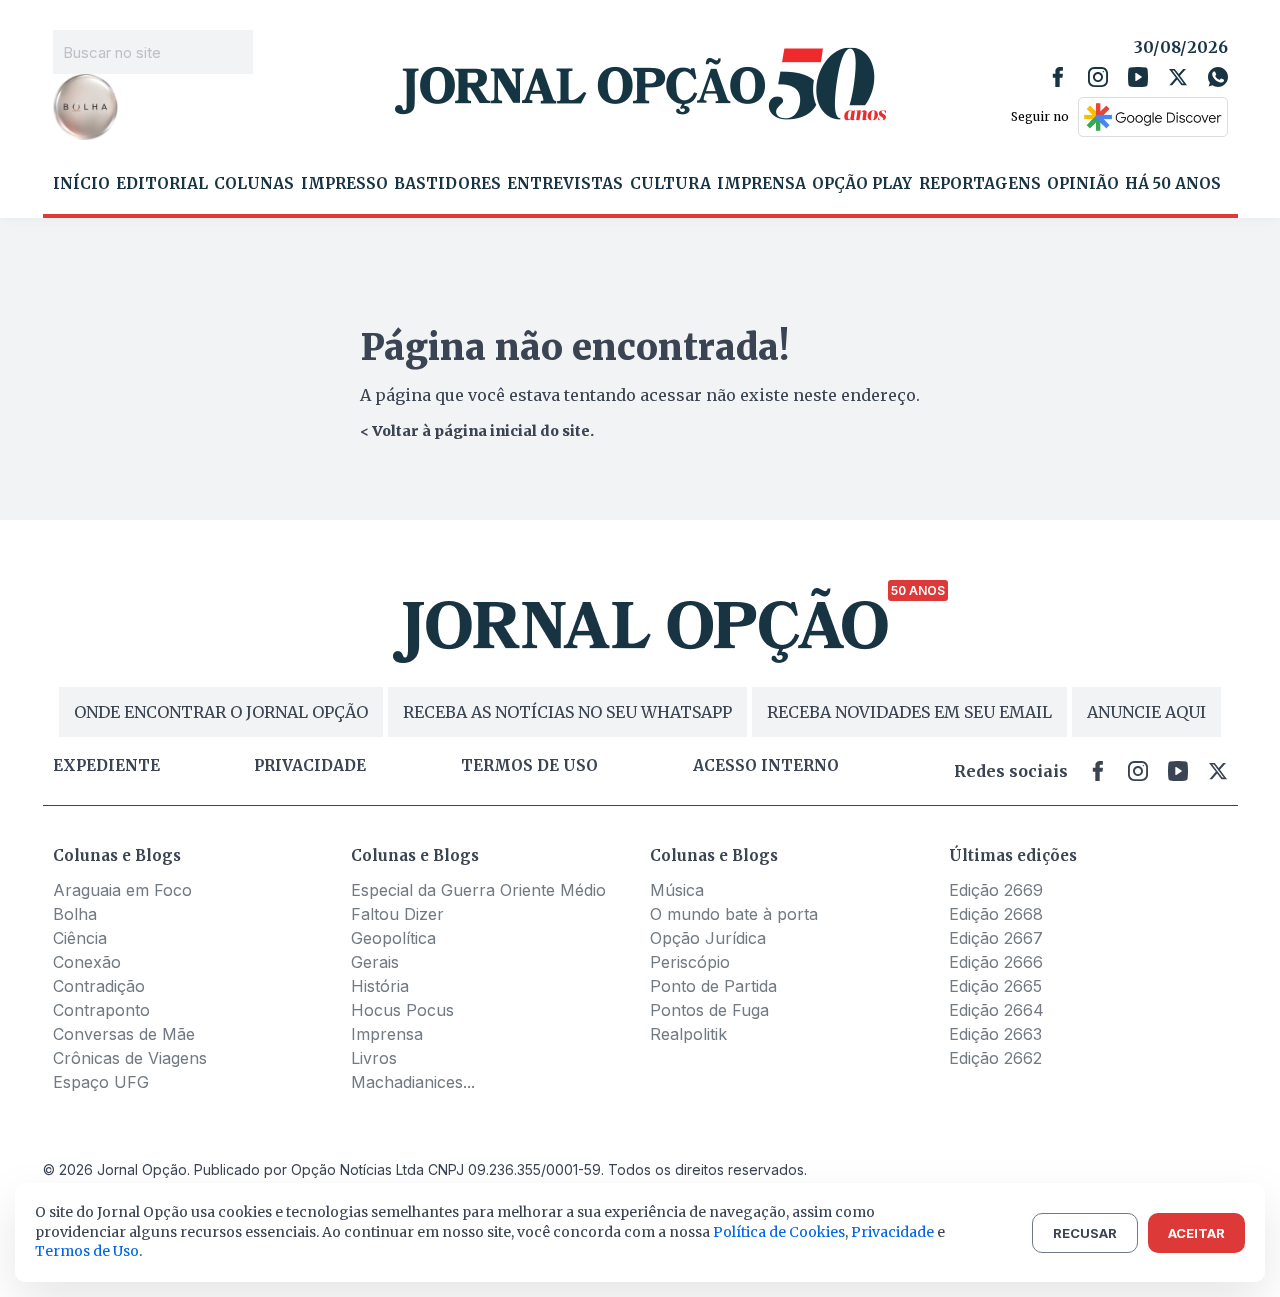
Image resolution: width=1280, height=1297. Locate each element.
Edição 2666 (996, 962)
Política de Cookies (779, 1232)
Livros (374, 1058)
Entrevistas (565, 184)
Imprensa (761, 184)
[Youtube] (1138, 77)
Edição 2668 (996, 914)
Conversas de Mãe (124, 1034)
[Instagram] (1098, 77)
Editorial (162, 184)
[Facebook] (1058, 77)
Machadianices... (413, 1082)
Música (677, 890)
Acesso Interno (766, 766)
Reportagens (980, 184)
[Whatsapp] (1218, 77)
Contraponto (101, 1010)
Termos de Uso (87, 1251)
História (380, 986)
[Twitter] (1178, 77)
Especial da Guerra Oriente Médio (478, 890)
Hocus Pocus (402, 1010)
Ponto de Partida (713, 986)
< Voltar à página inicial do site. (477, 431)
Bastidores (447, 184)
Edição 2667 (996, 938)
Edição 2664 (996, 1010)
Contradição (99, 986)
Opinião (1083, 184)
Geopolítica (393, 938)
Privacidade (310, 766)
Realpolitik (688, 1034)
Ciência (80, 938)
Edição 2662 (995, 1058)
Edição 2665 (995, 986)
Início (81, 184)
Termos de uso (529, 766)
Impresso (344, 184)
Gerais (375, 962)
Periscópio (690, 962)
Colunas (254, 184)
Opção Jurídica (708, 938)
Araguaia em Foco (122, 890)
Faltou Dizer (397, 914)
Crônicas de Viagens (130, 1058)
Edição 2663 (995, 1034)
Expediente (106, 766)
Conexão (87, 962)
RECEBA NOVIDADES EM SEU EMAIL (909, 712)
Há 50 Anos (1173, 184)
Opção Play (862, 184)
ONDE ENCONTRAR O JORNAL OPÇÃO (221, 712)
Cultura (670, 184)
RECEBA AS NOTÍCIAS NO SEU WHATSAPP (567, 712)
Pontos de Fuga (709, 1010)
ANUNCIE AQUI (1146, 712)
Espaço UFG (101, 1082)
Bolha (75, 914)
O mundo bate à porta (734, 914)
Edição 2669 (996, 890)
